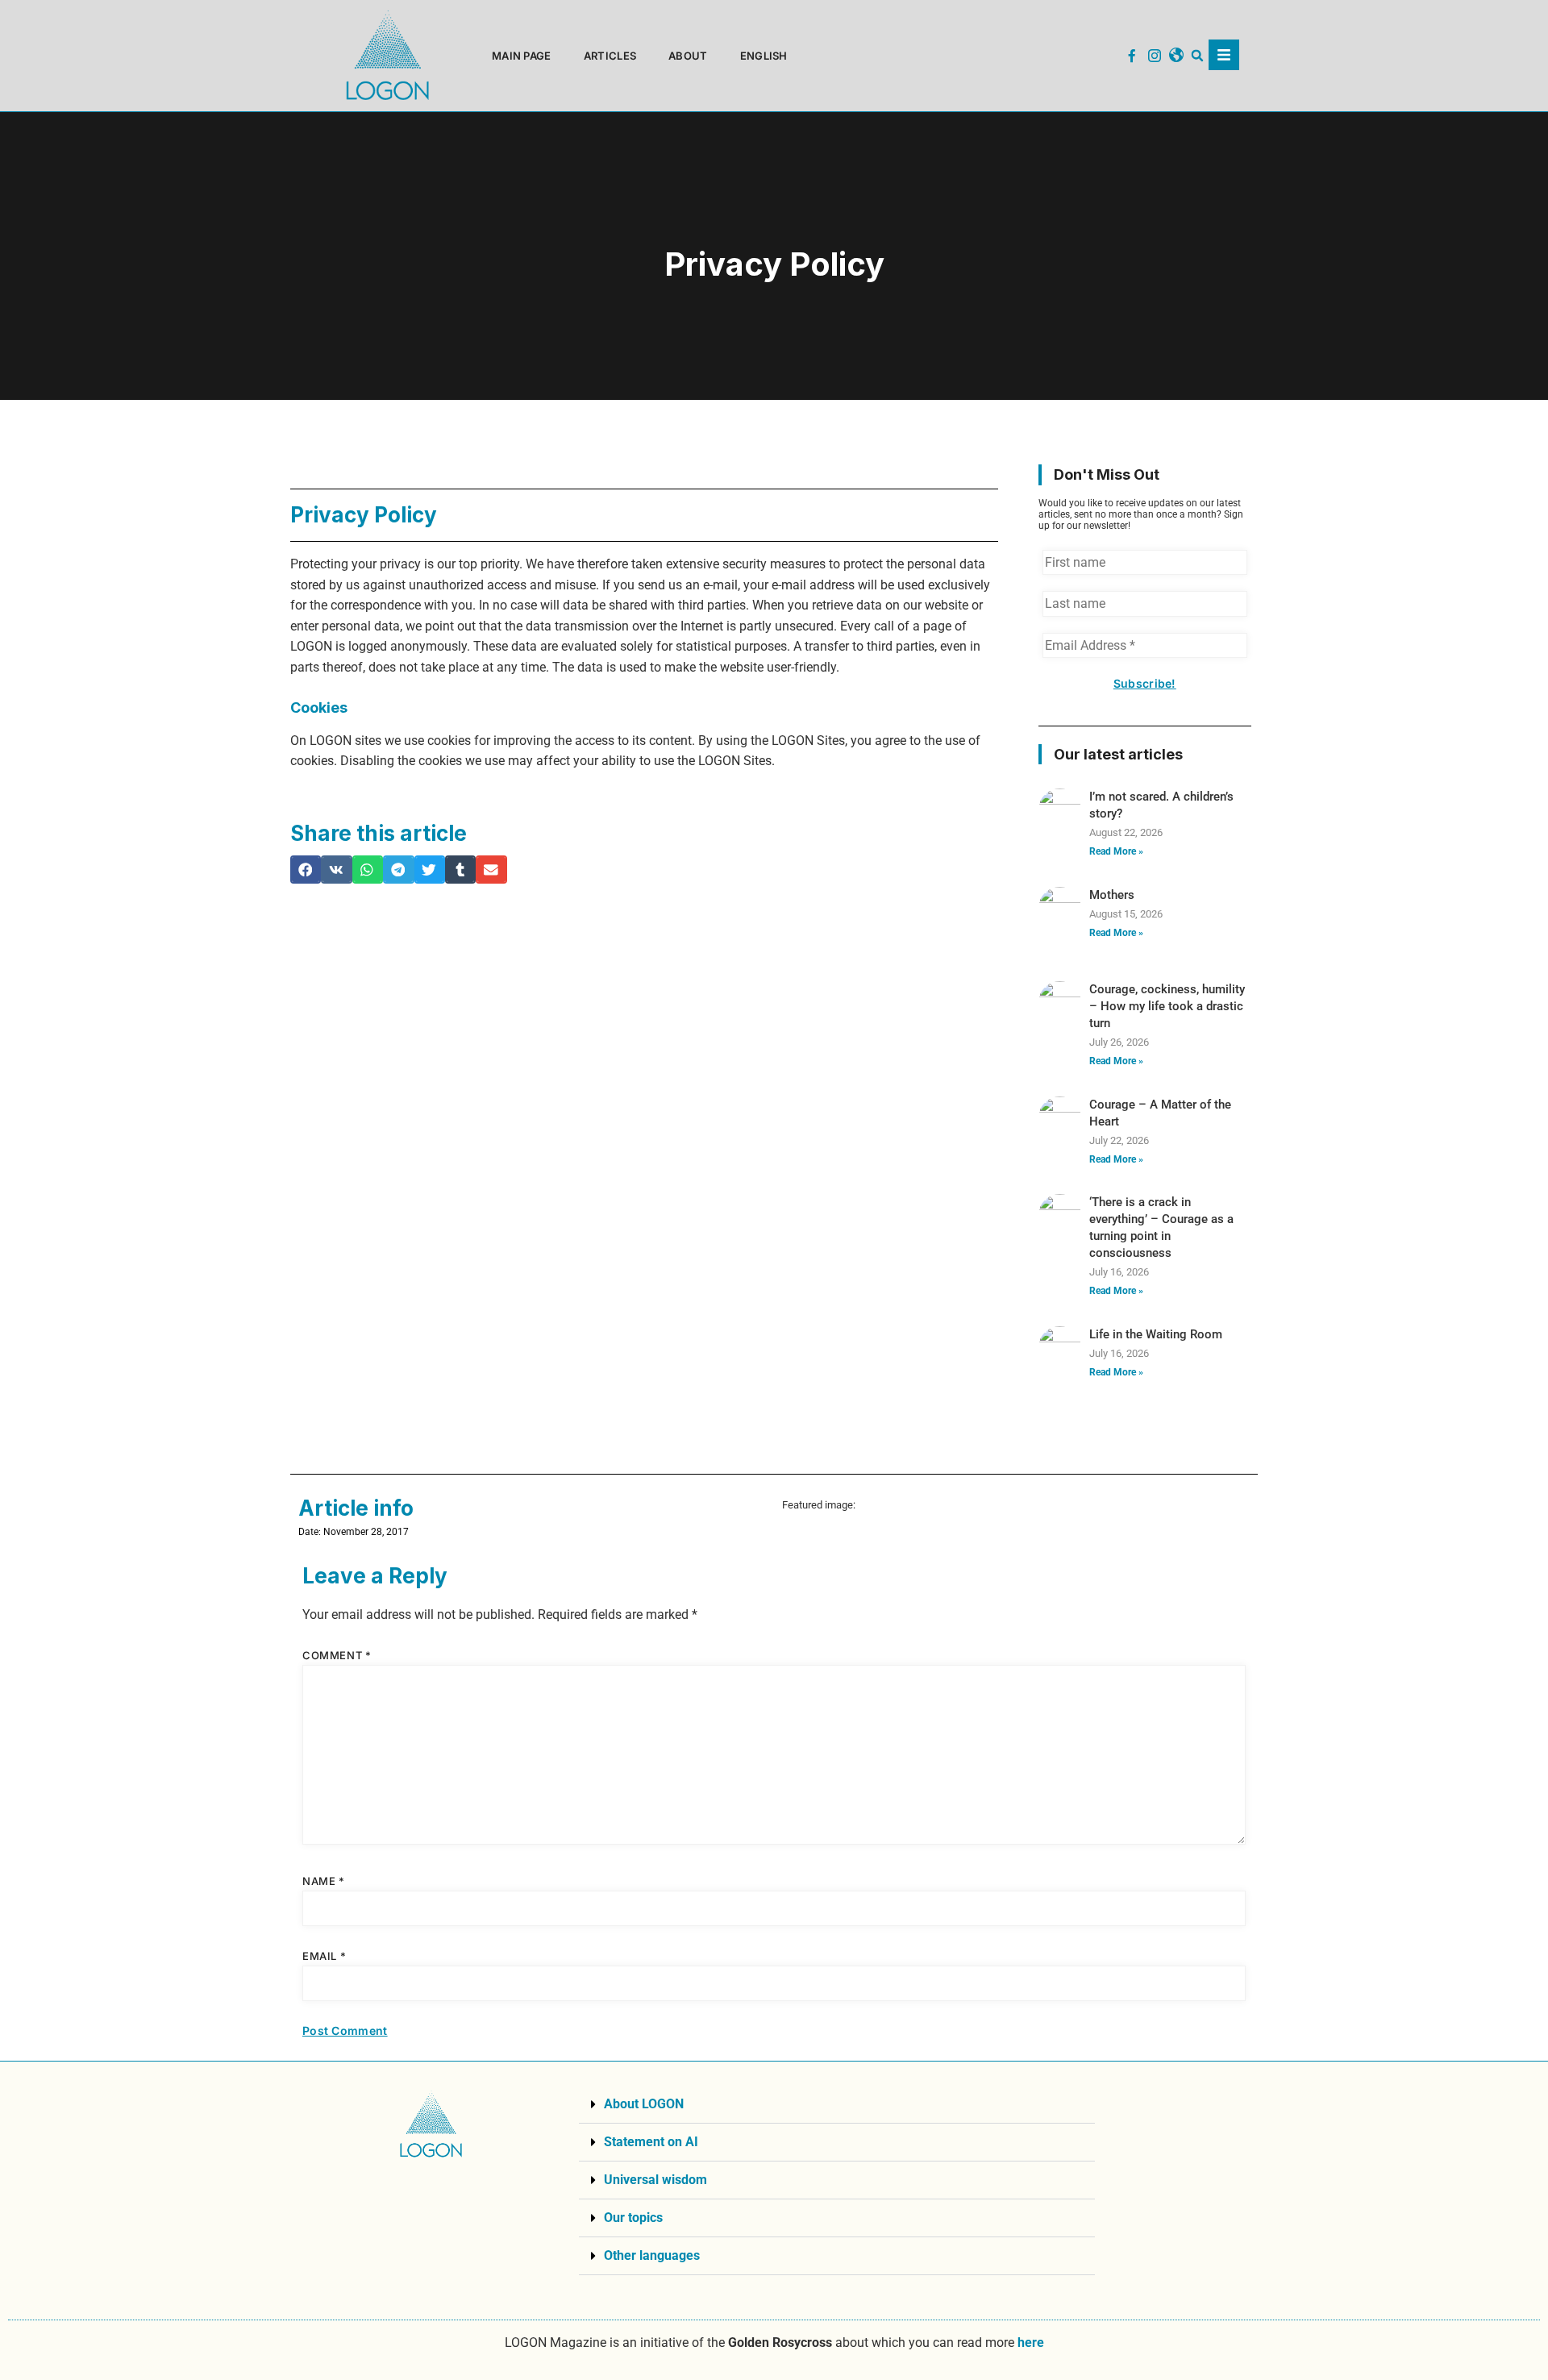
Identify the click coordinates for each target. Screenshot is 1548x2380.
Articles (610, 56)
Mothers (1112, 895)
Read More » (1116, 851)
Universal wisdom (655, 2180)
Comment (337, 1655)
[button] (1198, 56)
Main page (522, 56)
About (688, 56)
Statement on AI (651, 2142)
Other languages (652, 2255)
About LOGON (644, 2104)
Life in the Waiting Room (1156, 1334)
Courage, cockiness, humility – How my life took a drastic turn (1167, 1006)
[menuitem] (764, 56)
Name (324, 1881)
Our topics (633, 2218)
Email (324, 1956)
